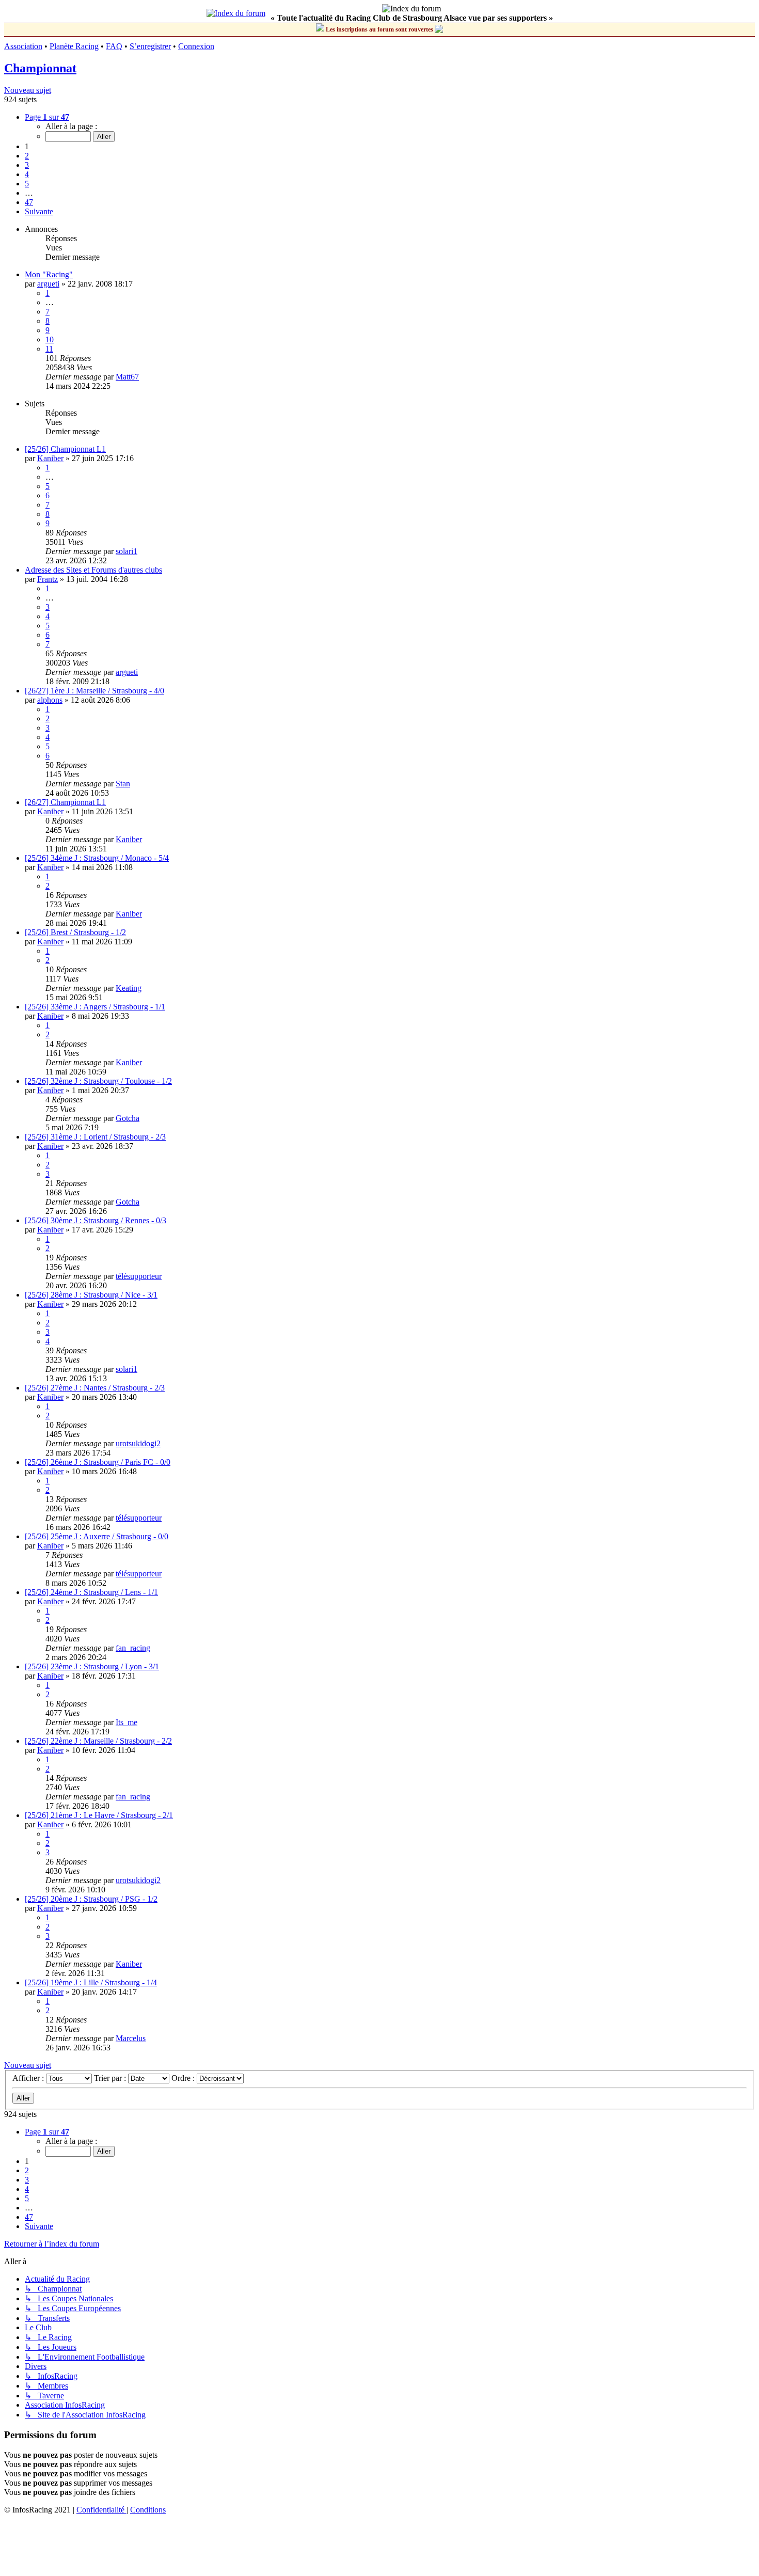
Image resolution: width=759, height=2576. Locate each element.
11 (49, 349)
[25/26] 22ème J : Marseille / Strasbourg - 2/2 (98, 1741)
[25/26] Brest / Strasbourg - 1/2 (75, 932)
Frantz (48, 579)
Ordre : (184, 2078)
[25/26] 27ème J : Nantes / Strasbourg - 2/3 (95, 1388)
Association (23, 46)
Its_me (126, 1722)
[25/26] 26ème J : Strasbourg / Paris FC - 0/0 (98, 1462)
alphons (50, 700)
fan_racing (133, 1648)
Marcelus (131, 2038)
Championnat (40, 68)
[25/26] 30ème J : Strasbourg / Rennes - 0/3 (96, 1220)
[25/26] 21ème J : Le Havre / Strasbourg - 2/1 (99, 1815)
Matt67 (127, 377)
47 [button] (29, 202)
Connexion (196, 46)
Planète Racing (74, 46)
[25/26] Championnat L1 (65, 449)
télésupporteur (139, 1276)
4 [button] (27, 174)
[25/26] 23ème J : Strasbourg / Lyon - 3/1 (92, 1666)
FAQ (114, 46)
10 (50, 339)
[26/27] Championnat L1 (65, 802)
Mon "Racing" (49, 274)
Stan (123, 784)
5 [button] (27, 184)
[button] (47, 117)
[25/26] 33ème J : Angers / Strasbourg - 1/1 (95, 1007)
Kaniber (50, 458)
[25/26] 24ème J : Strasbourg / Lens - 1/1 (91, 1592)
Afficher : (29, 2078)
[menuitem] (101, 2510)
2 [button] (27, 156)
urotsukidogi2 (138, 1443)
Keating (129, 988)
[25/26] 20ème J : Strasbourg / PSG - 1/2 (91, 1899)
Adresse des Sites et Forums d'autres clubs (93, 570)
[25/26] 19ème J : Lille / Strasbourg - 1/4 (91, 1982)
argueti (48, 284)
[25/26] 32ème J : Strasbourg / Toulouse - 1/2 (98, 1081)
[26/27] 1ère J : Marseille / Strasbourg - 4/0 (94, 691)
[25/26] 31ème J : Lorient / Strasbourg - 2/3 (95, 1137)
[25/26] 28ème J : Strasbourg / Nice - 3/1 (91, 1295)
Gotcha (128, 1118)
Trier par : (111, 2078)
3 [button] (27, 165)
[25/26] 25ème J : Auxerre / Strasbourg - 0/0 (97, 1536)
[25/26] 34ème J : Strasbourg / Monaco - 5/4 (97, 858)
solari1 (126, 551)
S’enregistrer (150, 46)
